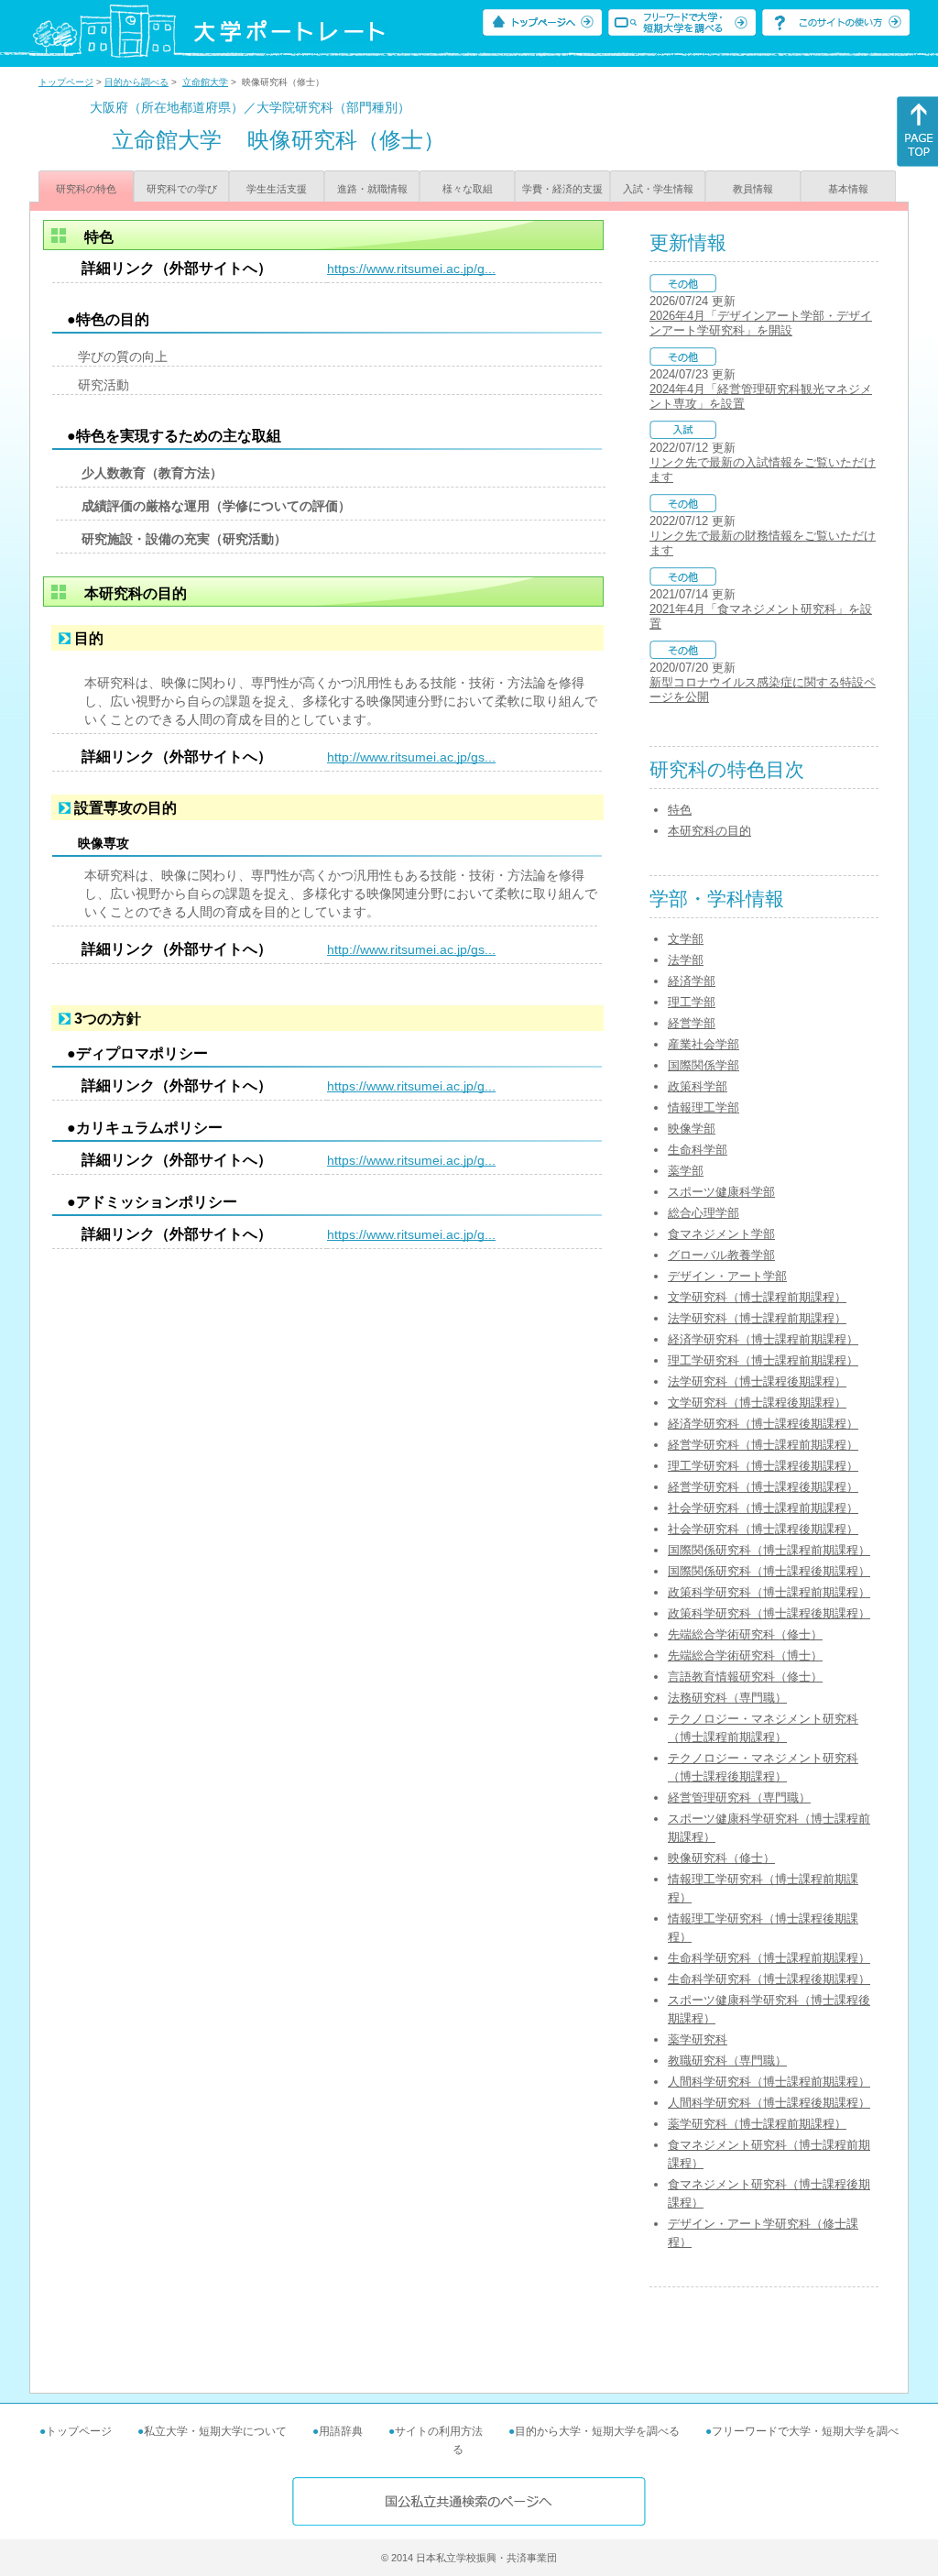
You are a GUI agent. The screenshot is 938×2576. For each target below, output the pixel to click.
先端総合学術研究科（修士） (745, 1634)
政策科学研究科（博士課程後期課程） (769, 1613)
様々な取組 (468, 189)
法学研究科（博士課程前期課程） (757, 1318)
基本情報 (848, 189)
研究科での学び (182, 189)
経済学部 (692, 981)
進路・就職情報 (372, 189)
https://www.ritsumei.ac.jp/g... (411, 269)
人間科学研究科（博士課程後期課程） (769, 2103)
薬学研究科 (698, 2039)
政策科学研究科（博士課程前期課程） (769, 1592)
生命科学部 (698, 1150)
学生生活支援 (277, 189)
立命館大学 (205, 82)
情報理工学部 (703, 1107)
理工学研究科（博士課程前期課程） (763, 1360)
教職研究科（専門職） (727, 2061)
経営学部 (692, 1023)
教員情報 (753, 189)
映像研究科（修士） (721, 1858)
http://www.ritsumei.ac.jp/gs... (411, 757)
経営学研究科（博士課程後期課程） (763, 1487)
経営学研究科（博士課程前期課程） (763, 1445)
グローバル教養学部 (721, 1255)
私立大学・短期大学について (215, 2431)
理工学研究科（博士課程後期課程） (763, 1466)
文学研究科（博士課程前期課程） (757, 1297)
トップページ (66, 82)
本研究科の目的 (709, 831)
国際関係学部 (703, 1065)
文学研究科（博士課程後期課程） (757, 1403)
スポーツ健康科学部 (721, 1192)
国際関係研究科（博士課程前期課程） (769, 1550)
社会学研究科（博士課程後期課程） (763, 1529)
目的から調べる (136, 82)
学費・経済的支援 (562, 189)
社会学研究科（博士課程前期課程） (763, 1508)
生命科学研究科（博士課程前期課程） (769, 1958)
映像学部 (692, 1129)
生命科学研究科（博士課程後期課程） (769, 1979)
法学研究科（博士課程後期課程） (757, 1381)
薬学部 (686, 1171)
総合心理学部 (703, 1213)
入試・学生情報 (658, 189)
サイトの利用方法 (439, 2431)
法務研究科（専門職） (727, 1698)
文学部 (686, 939)
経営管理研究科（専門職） (739, 1798)
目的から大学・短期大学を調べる (597, 2431)
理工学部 (692, 1002)
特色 (680, 810)
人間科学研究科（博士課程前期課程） (769, 2082)
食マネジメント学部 (721, 1234)
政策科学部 (698, 1086)
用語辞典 (341, 2431)
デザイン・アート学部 (727, 1276)
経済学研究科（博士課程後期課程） (763, 1424)
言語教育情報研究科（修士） (745, 1677)
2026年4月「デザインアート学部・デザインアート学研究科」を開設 (761, 323)
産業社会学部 (703, 1044)
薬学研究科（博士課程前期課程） (757, 2124)
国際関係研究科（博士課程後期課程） (769, 1571)
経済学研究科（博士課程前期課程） (763, 1339)
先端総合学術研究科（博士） (745, 1655)
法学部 (686, 960)
